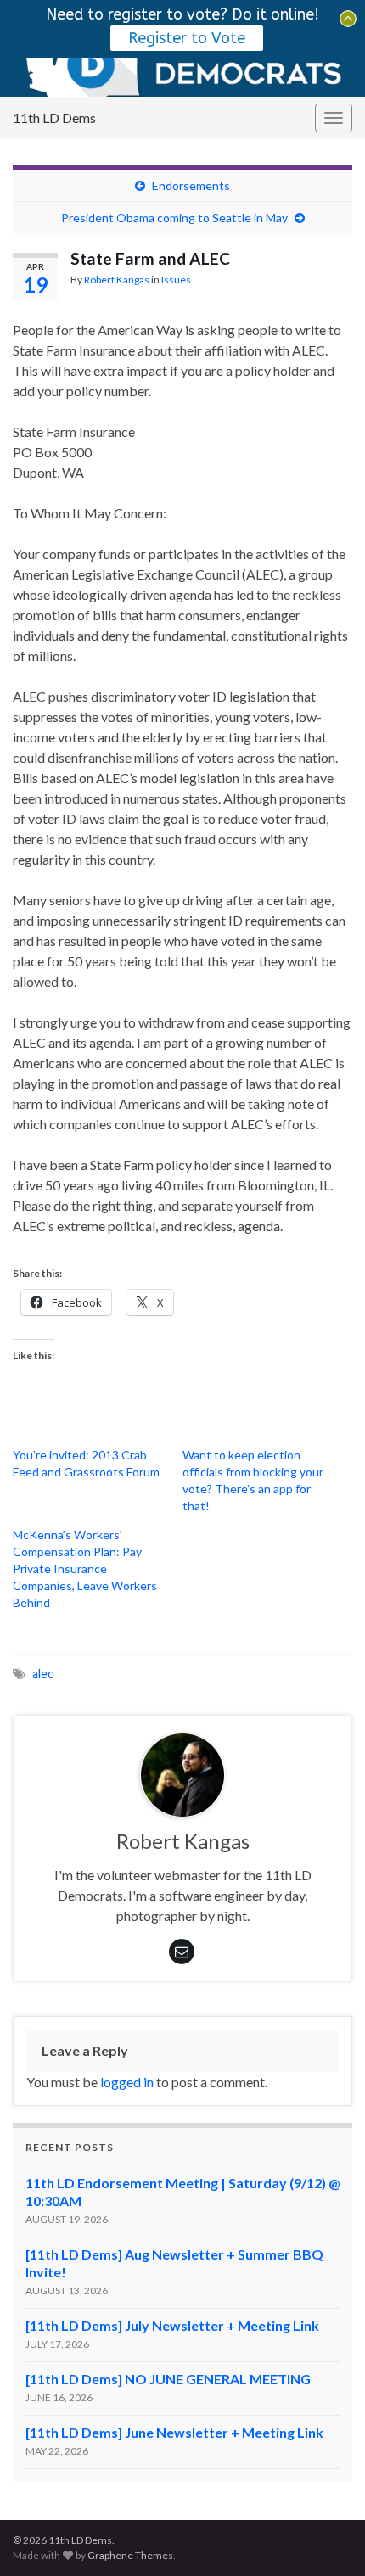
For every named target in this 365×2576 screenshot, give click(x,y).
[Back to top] (327, 2538)
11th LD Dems (54, 118)
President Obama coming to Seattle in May (174, 218)
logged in (127, 2082)
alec (43, 1674)
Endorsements (191, 185)
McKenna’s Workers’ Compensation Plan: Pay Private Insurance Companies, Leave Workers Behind (85, 1568)
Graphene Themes (130, 2555)
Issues (176, 280)
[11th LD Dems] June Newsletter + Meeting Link (174, 2432)
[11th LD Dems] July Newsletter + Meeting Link (172, 2325)
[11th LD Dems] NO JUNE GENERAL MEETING (168, 2379)
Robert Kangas (117, 280)
